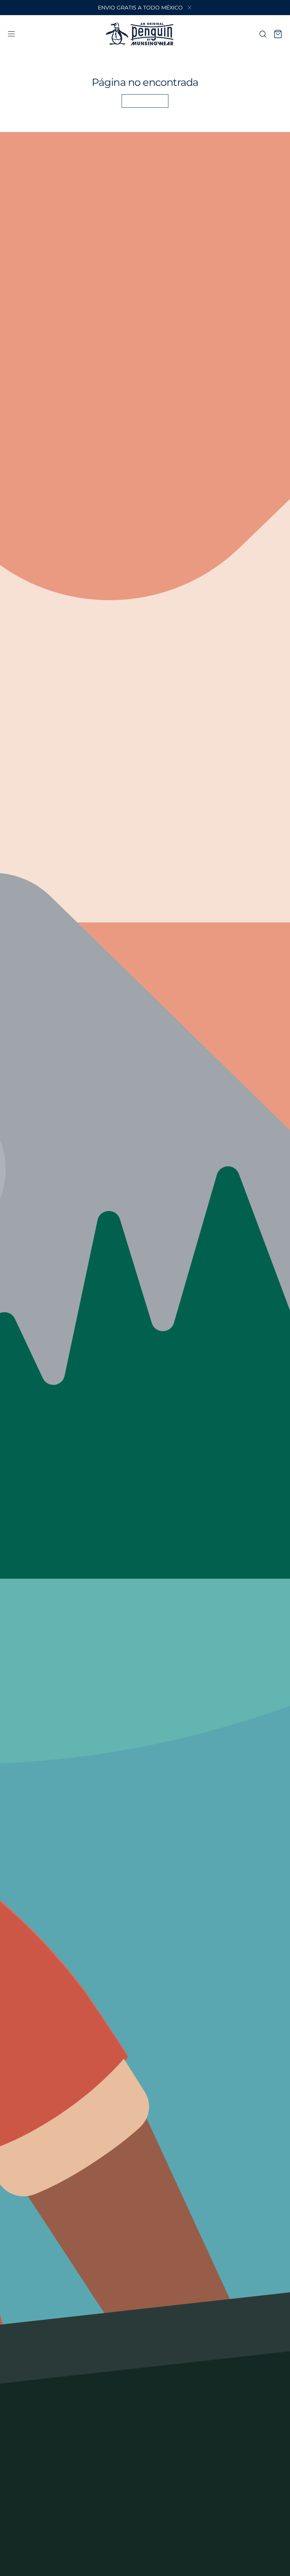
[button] (11, 34)
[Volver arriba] (279, 2565)
